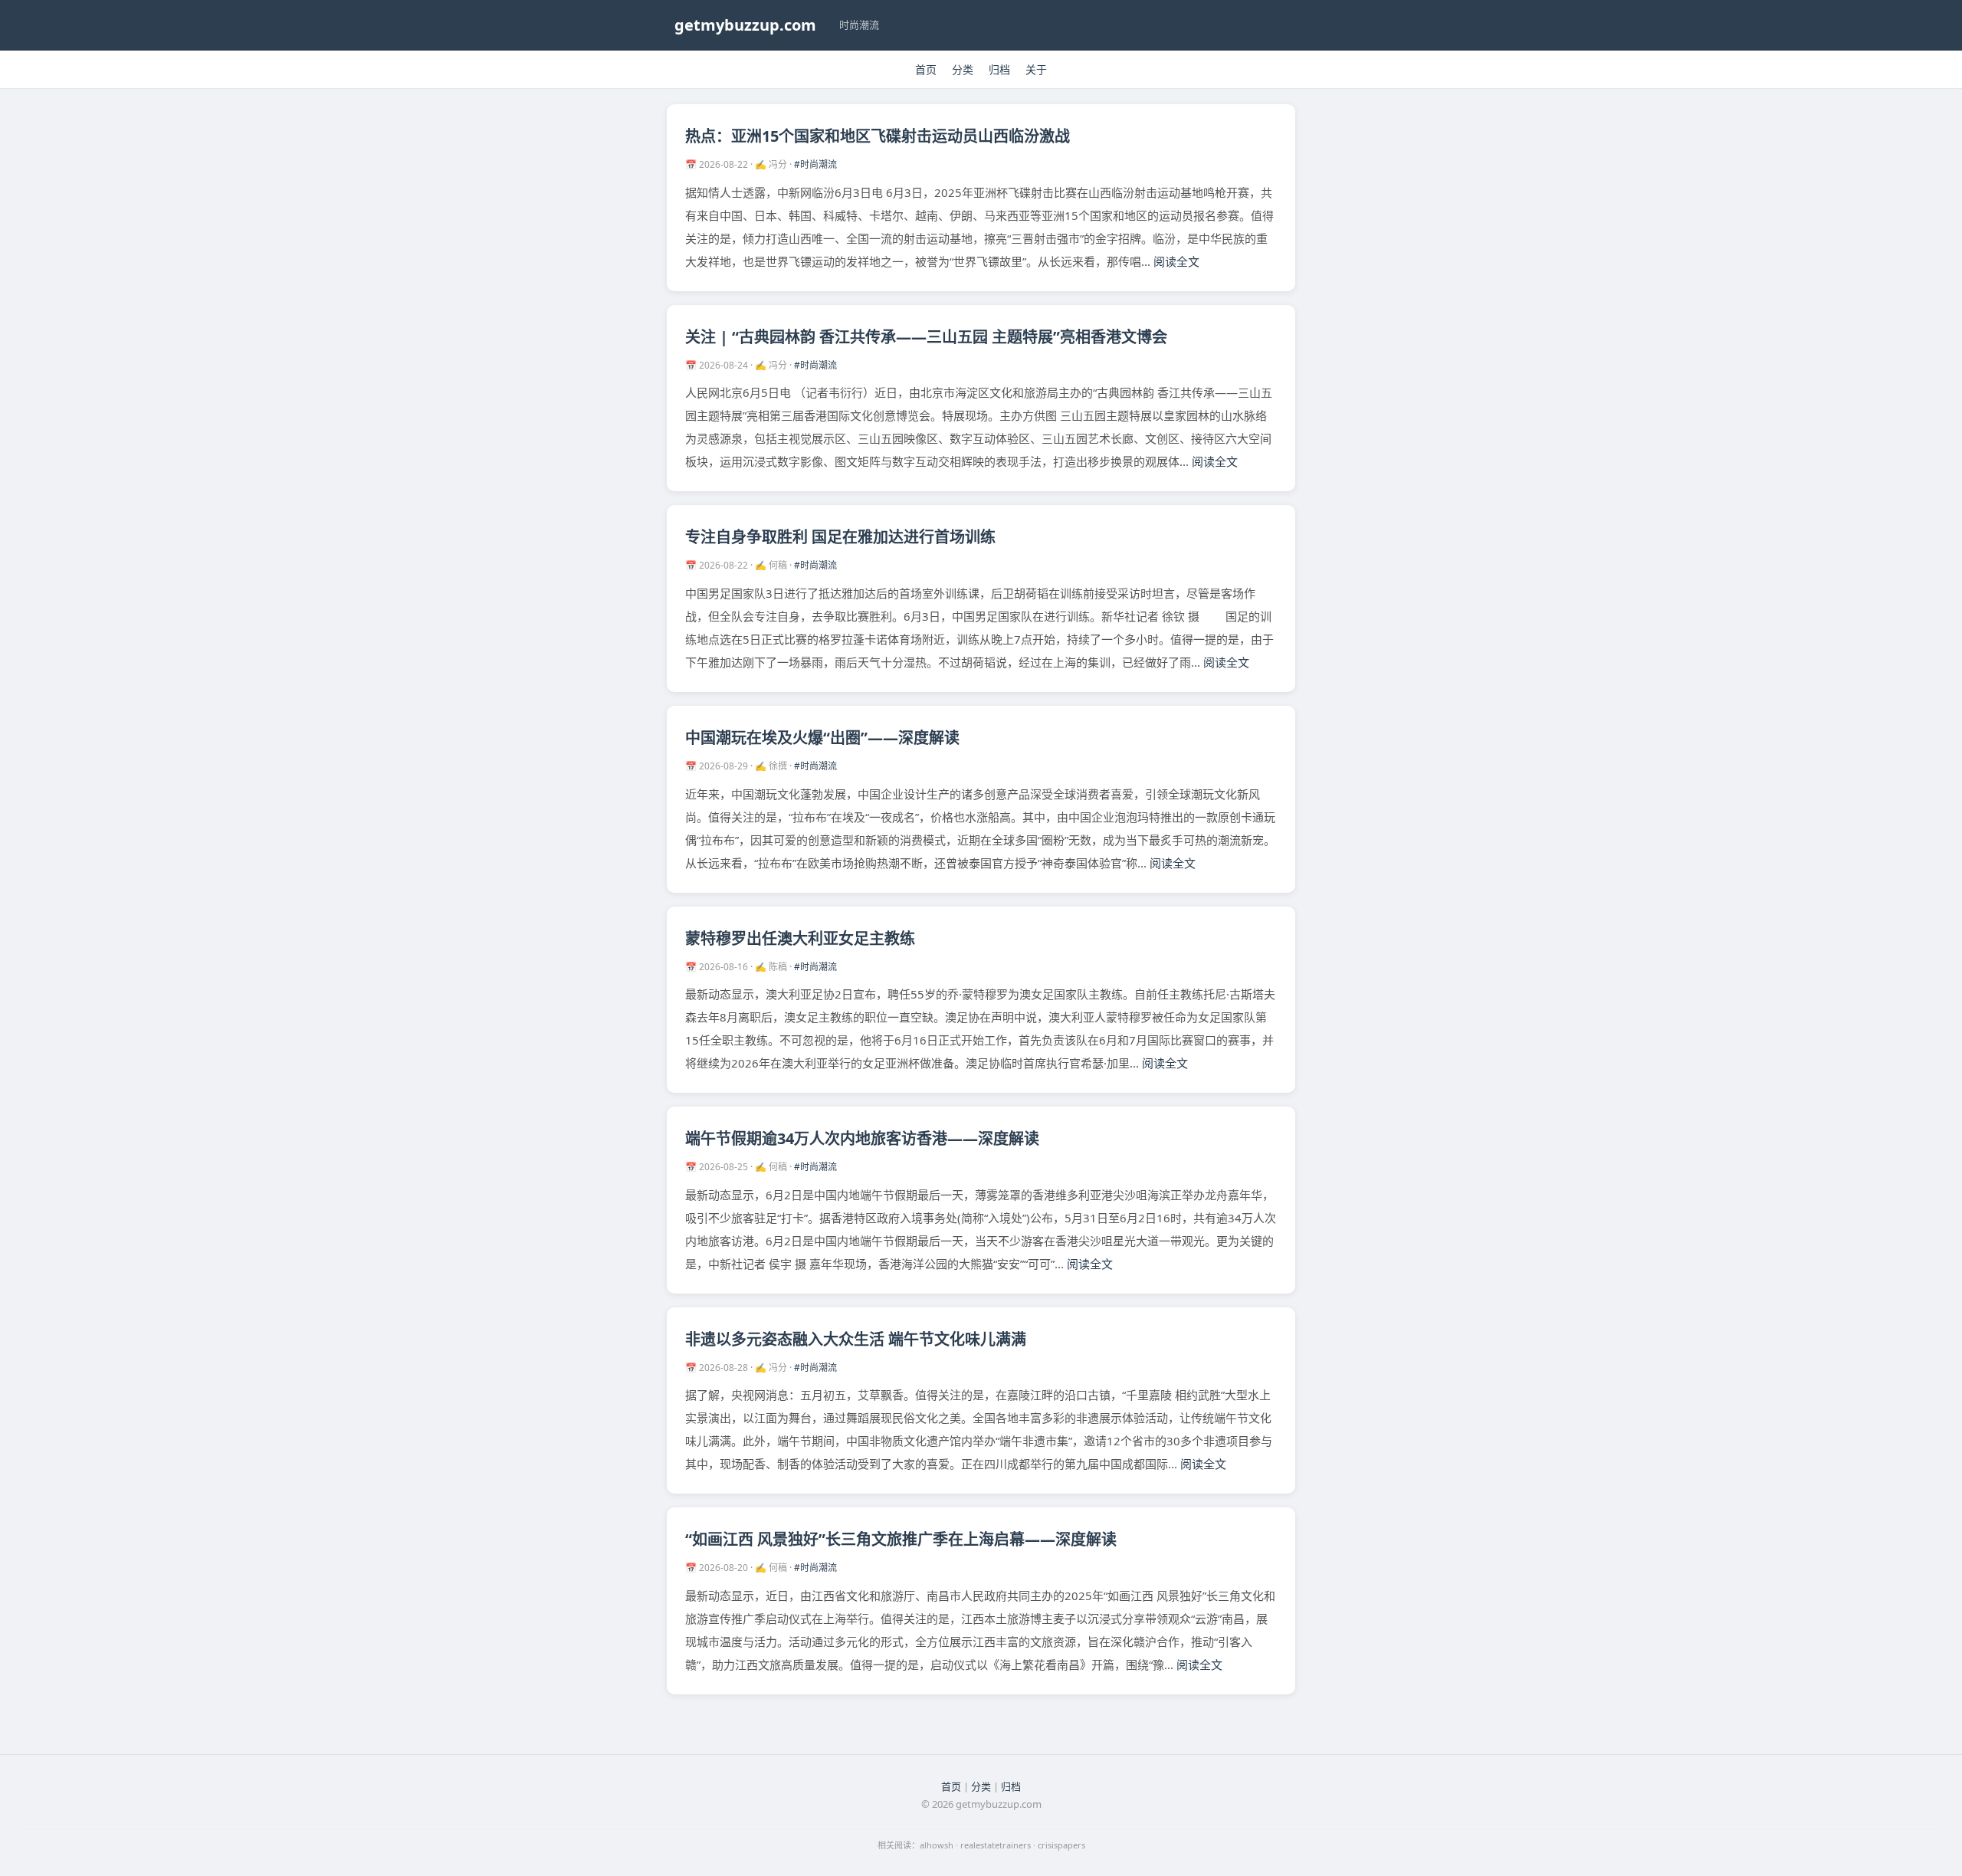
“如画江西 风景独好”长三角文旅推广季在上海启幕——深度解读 (901, 1539)
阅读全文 (1176, 261)
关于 (1036, 69)
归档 (999, 69)
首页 (926, 69)
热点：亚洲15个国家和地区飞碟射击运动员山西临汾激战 (878, 136)
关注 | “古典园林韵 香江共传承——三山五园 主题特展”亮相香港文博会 (926, 337)
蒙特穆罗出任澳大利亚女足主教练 (800, 938)
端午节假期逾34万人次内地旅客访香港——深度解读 (862, 1138)
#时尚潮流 (815, 164)
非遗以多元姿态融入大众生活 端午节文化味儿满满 (856, 1339)
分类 (963, 69)
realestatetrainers (996, 1845)
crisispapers (1061, 1845)
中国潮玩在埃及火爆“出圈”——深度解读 (822, 738)
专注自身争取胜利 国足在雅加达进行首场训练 (840, 537)
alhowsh (937, 1845)
